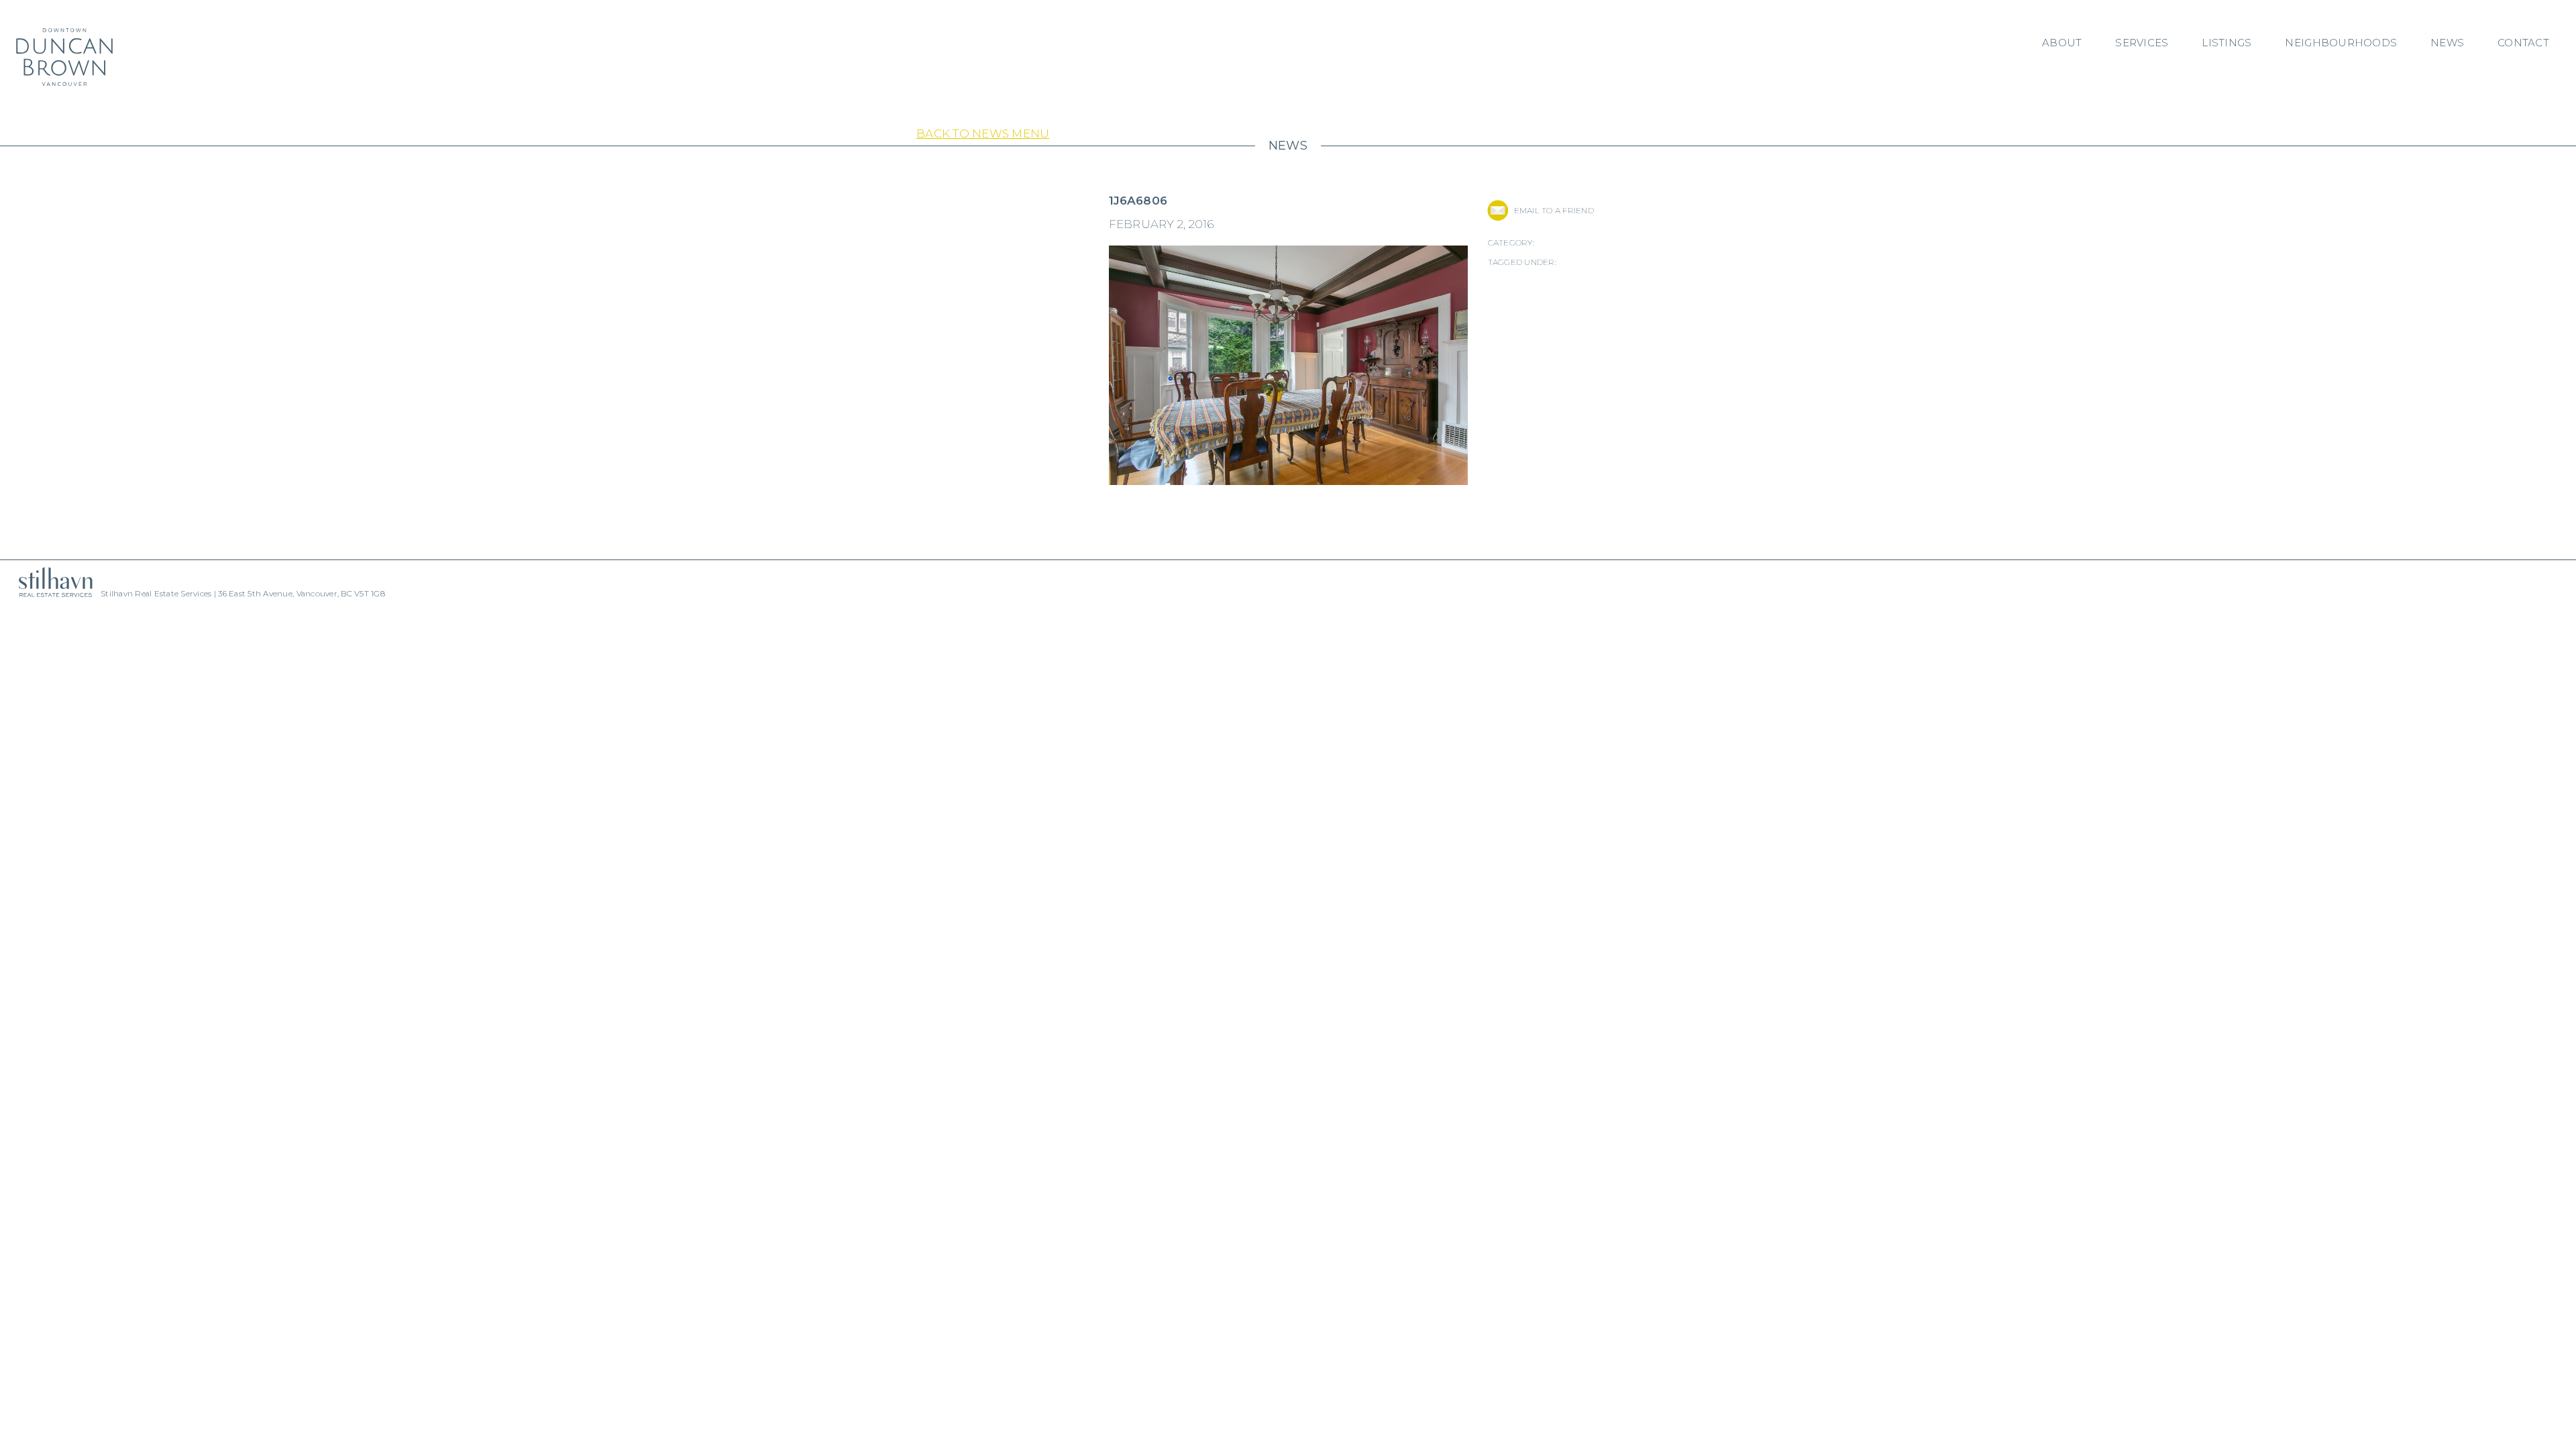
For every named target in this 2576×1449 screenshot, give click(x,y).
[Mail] (1498, 210)
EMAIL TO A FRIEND (1554, 210)
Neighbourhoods (2341, 43)
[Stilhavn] (50, 582)
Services (2142, 43)
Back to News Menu (983, 133)
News (2447, 43)
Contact (2523, 43)
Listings (2226, 43)
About (2062, 43)
